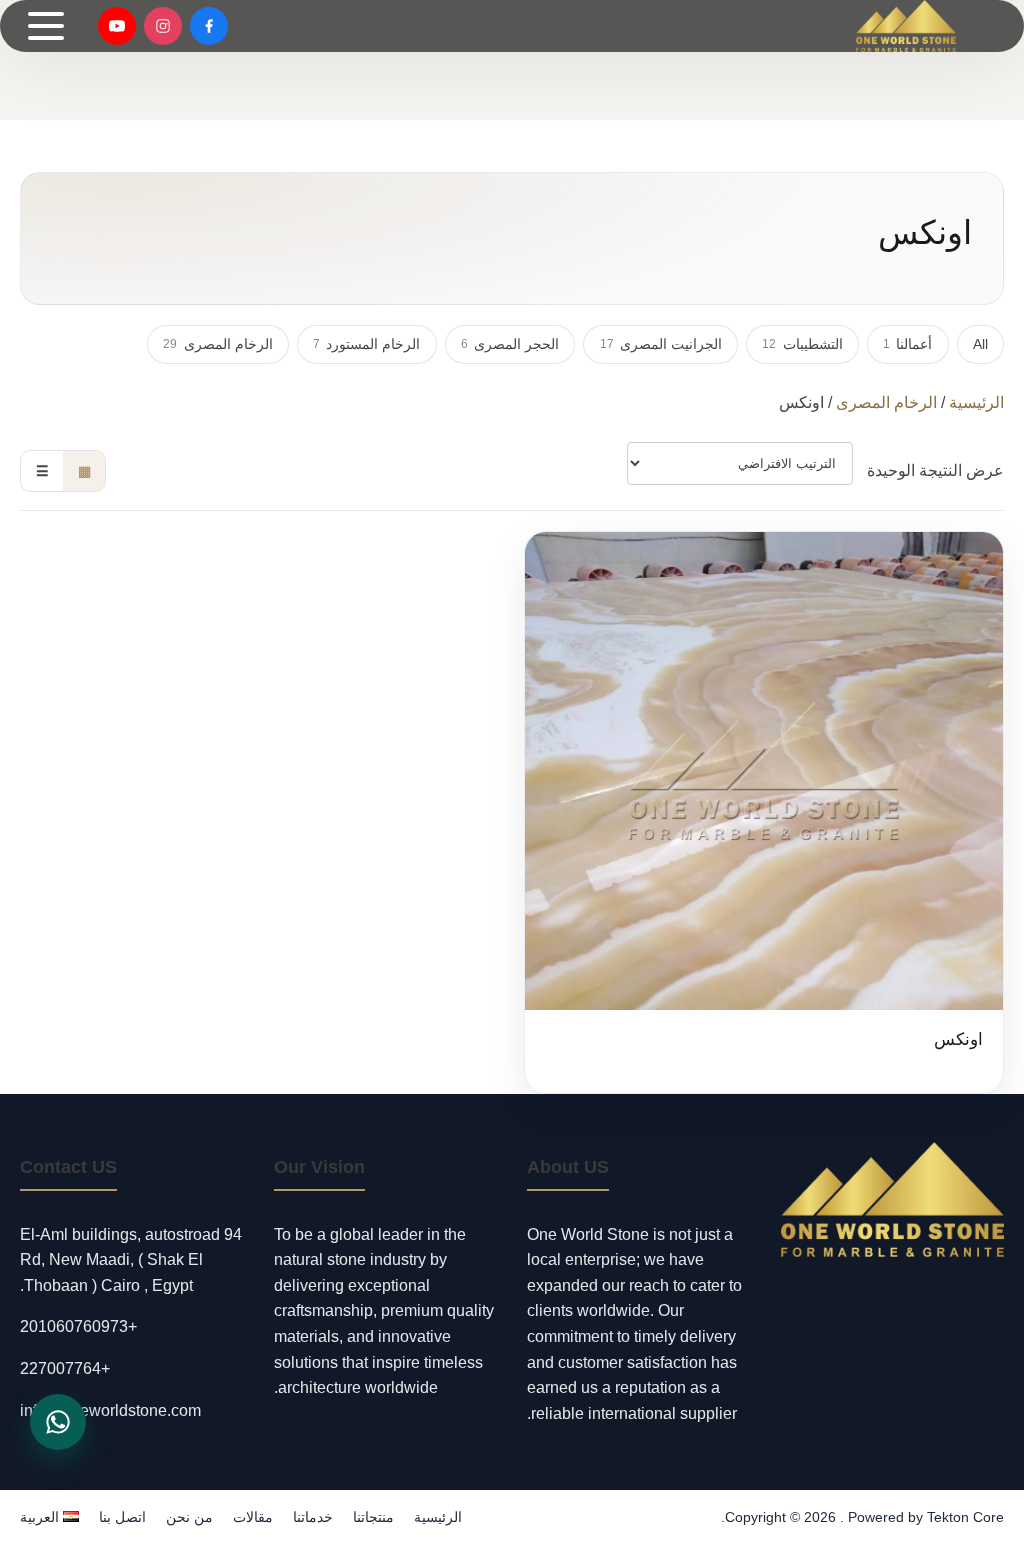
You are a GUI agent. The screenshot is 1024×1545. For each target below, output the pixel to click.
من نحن (189, 1517)
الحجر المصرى (510, 344)
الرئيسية (976, 402)
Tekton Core (965, 1517)
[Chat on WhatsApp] (58, 1422)
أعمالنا (907, 344)
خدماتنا (313, 1517)
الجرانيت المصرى (661, 344)
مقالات (253, 1517)
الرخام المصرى (217, 344)
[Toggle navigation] (46, 26)
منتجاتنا (373, 1517)
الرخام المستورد (366, 344)
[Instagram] (163, 26)
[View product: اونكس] (764, 812)
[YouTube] (117, 26)
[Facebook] (209, 26)
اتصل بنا (122, 1517)
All (980, 344)
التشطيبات (802, 344)
